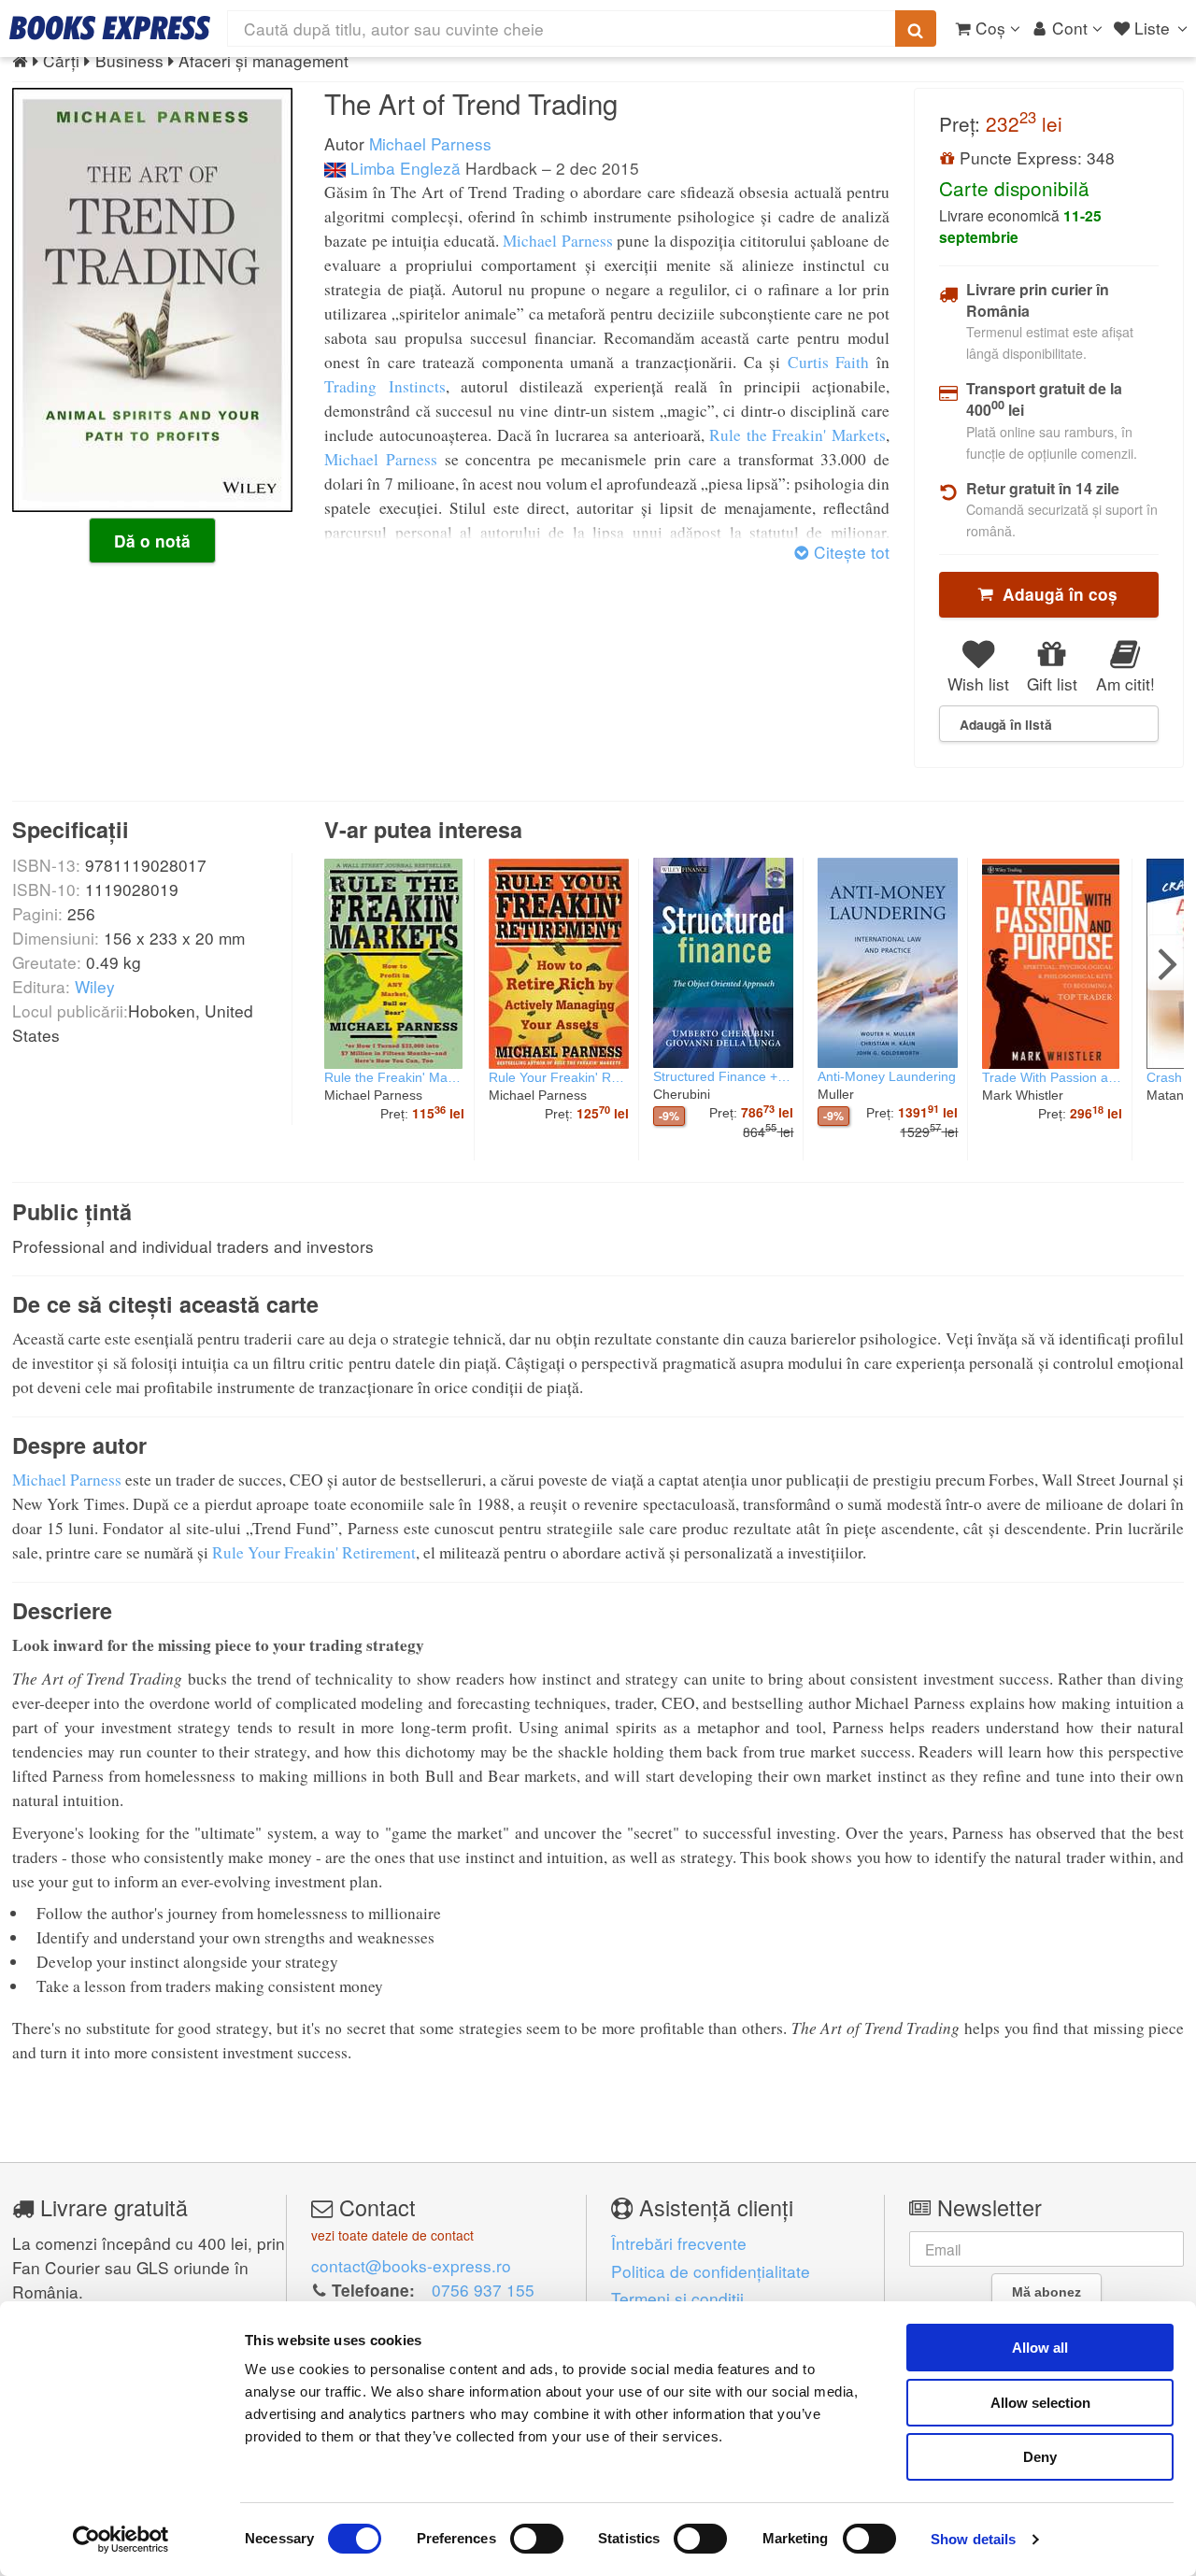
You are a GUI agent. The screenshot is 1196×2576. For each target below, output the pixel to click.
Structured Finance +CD (723, 1076)
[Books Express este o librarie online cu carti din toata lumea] (110, 28)
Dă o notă (152, 541)
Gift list (1052, 683)
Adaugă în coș (1055, 594)
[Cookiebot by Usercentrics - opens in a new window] (121, 2540)
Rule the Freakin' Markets (797, 435)
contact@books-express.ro (411, 2265)
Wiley (95, 986)
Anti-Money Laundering (887, 1076)
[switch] (537, 2539)
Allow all (1040, 2348)
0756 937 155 (483, 2290)
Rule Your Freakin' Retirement (559, 1077)
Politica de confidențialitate (711, 2271)
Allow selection (1040, 2403)
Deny (1040, 2457)
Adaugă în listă (1006, 724)
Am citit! (1125, 683)
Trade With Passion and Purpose (1052, 1077)
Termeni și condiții (677, 2298)
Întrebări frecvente (679, 2243)
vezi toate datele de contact (392, 2235)
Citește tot (849, 552)
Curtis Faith (829, 362)
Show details (973, 2539)
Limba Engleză (403, 168)
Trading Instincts (384, 386)
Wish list (978, 683)
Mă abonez (1046, 2292)
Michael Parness (430, 143)
